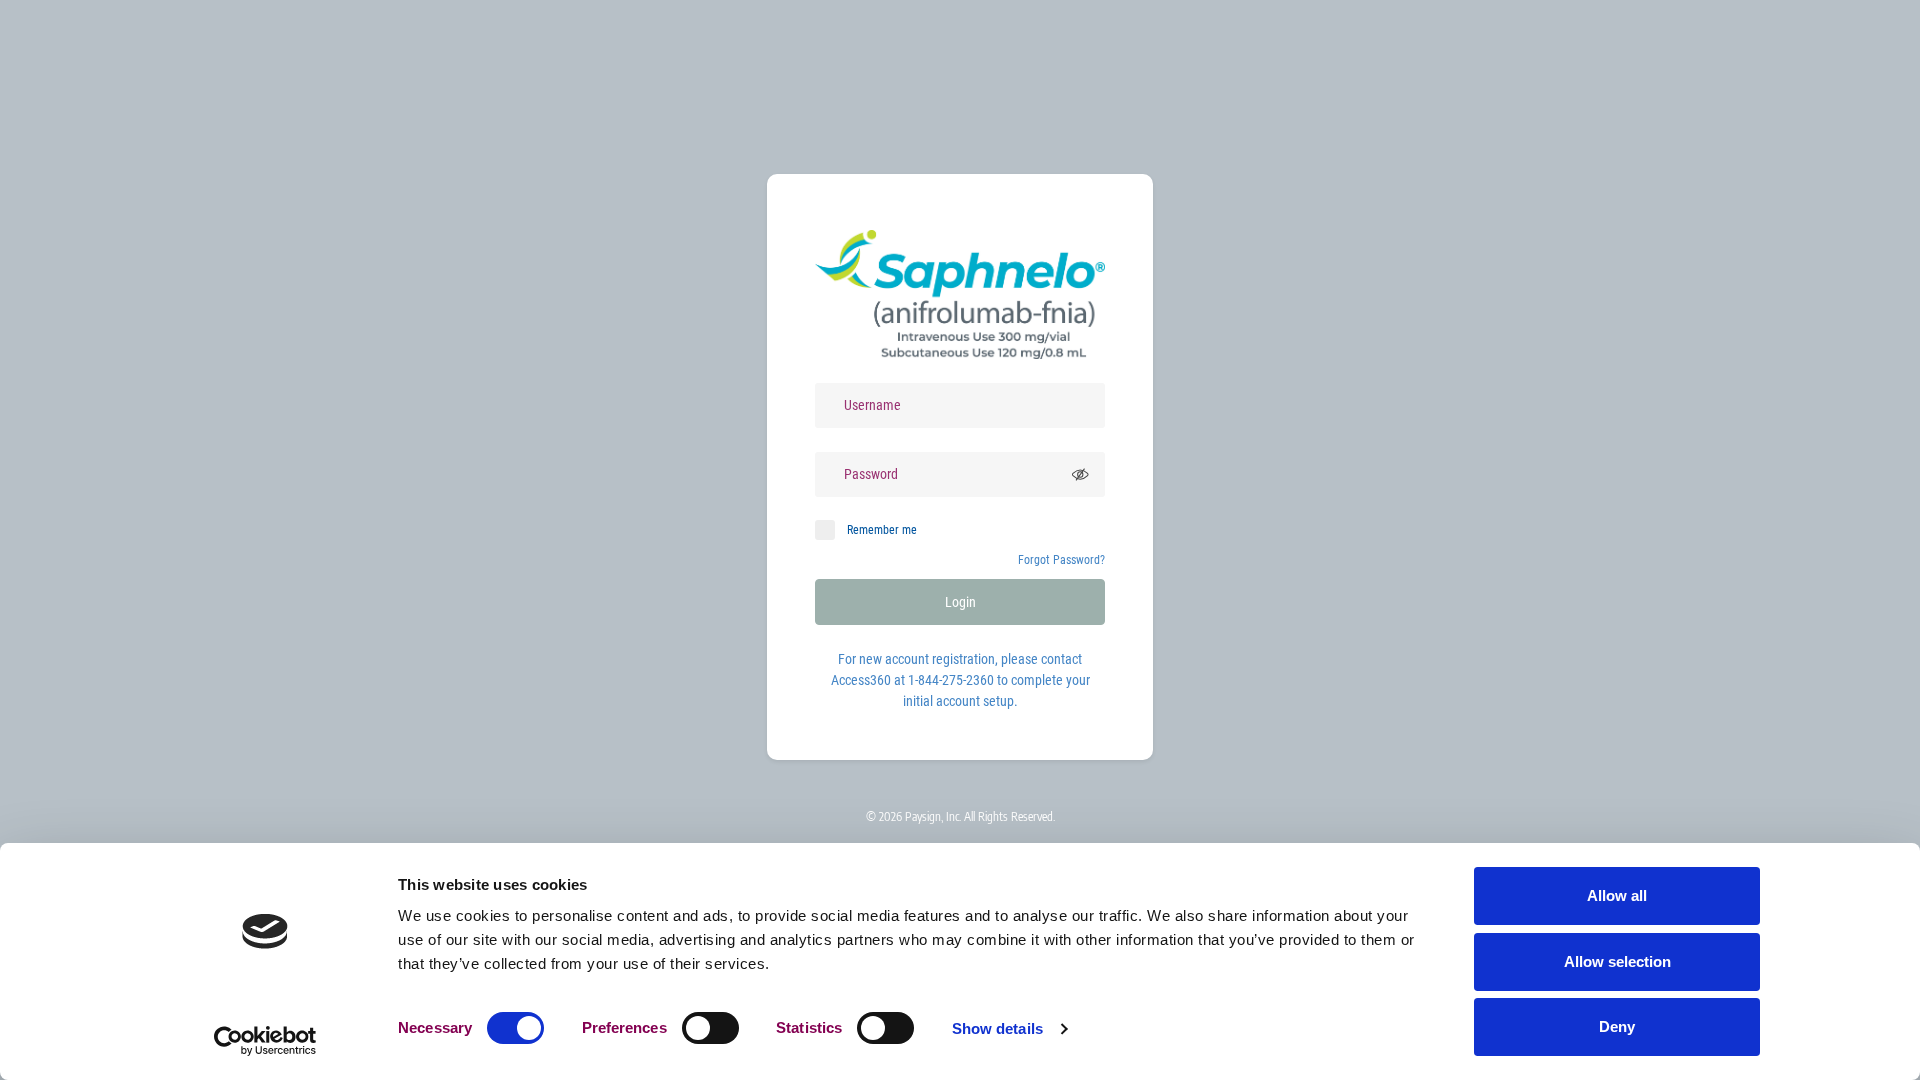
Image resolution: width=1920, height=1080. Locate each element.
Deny (1617, 1026)
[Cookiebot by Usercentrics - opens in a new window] (265, 1041)
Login (960, 602)
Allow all (1617, 895)
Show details (997, 1028)
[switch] (710, 1028)
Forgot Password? (1061, 560)
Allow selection (1617, 961)
